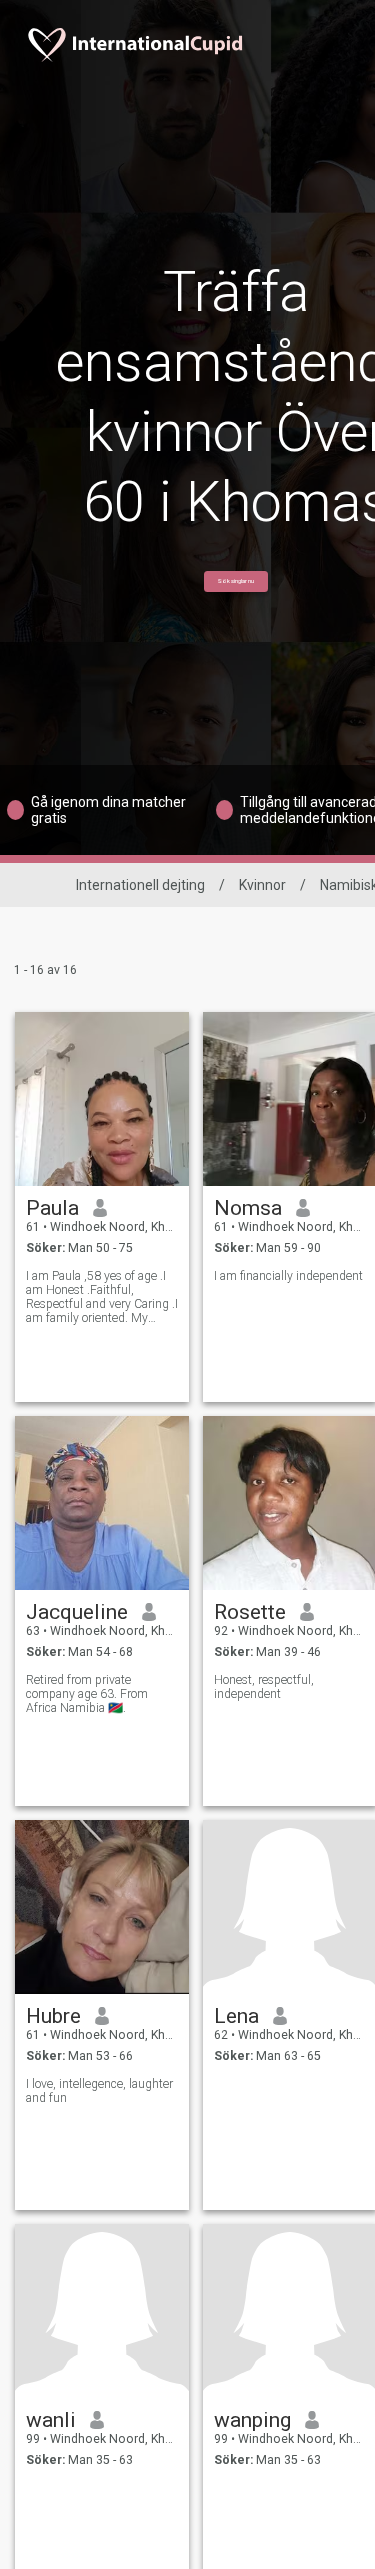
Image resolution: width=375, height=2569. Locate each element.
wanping (252, 2420)
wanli (51, 2420)
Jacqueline (77, 1612)
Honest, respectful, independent (264, 1687)
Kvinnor (262, 885)
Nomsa (248, 1208)
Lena (236, 2016)
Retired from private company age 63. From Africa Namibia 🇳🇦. (87, 1694)
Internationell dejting (140, 885)
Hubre (53, 2016)
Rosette (250, 1612)
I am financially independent (288, 1276)
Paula (52, 1208)
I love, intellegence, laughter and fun (99, 2091)
